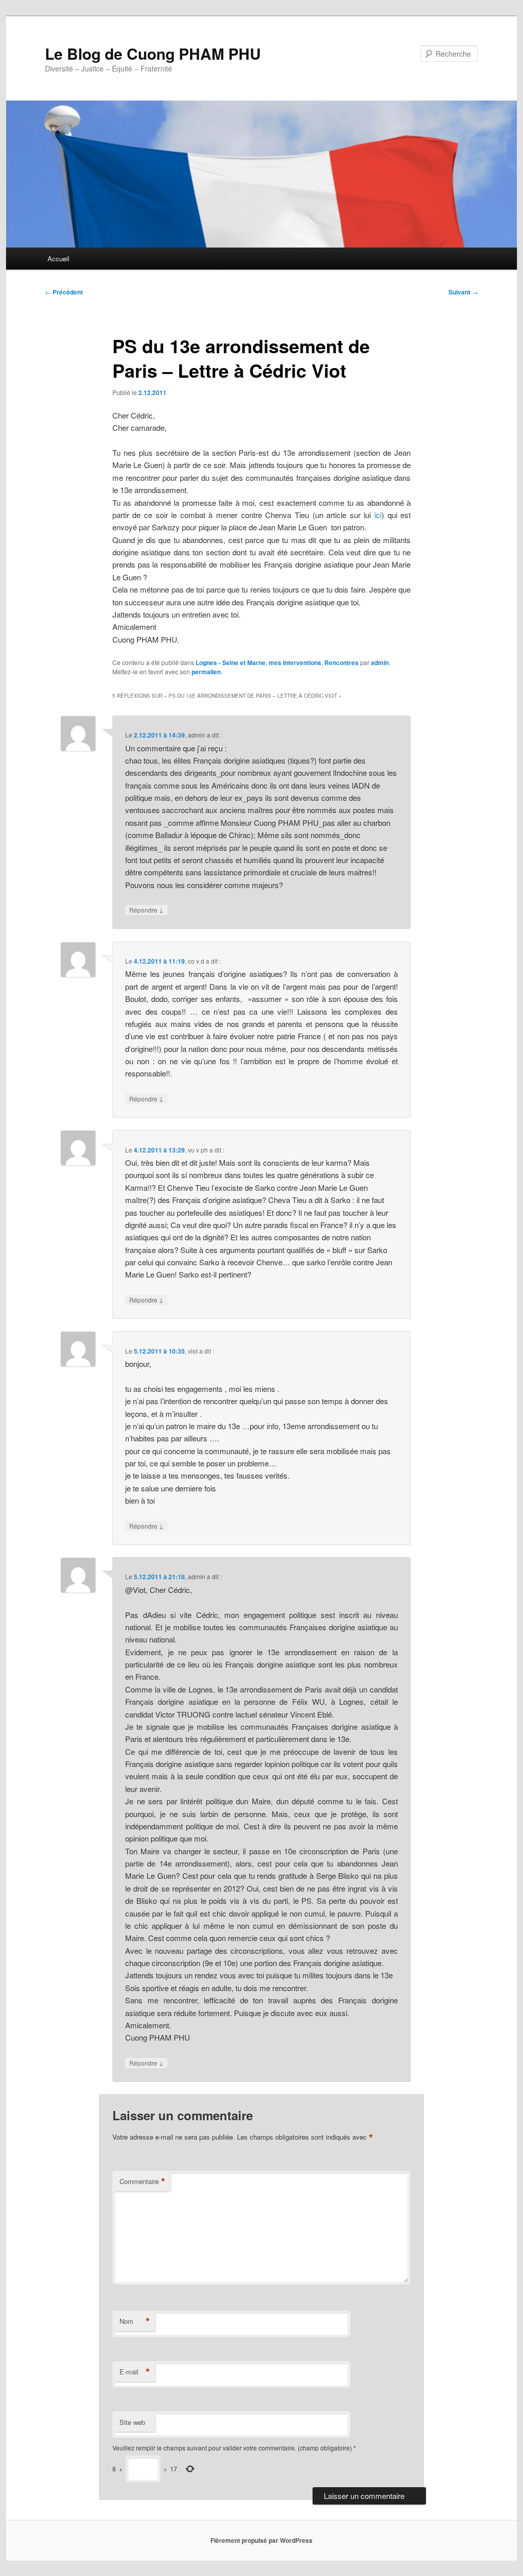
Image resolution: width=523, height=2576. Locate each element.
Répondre (146, 910)
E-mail (135, 2372)
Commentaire (142, 2181)
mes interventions (295, 663)
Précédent (64, 292)
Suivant (463, 292)
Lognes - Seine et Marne (231, 663)
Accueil (58, 259)
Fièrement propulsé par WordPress (261, 2540)
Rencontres (341, 663)
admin (380, 663)
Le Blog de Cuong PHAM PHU (153, 53)
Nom (135, 2321)
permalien (206, 672)
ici (378, 515)
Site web (132, 2422)
